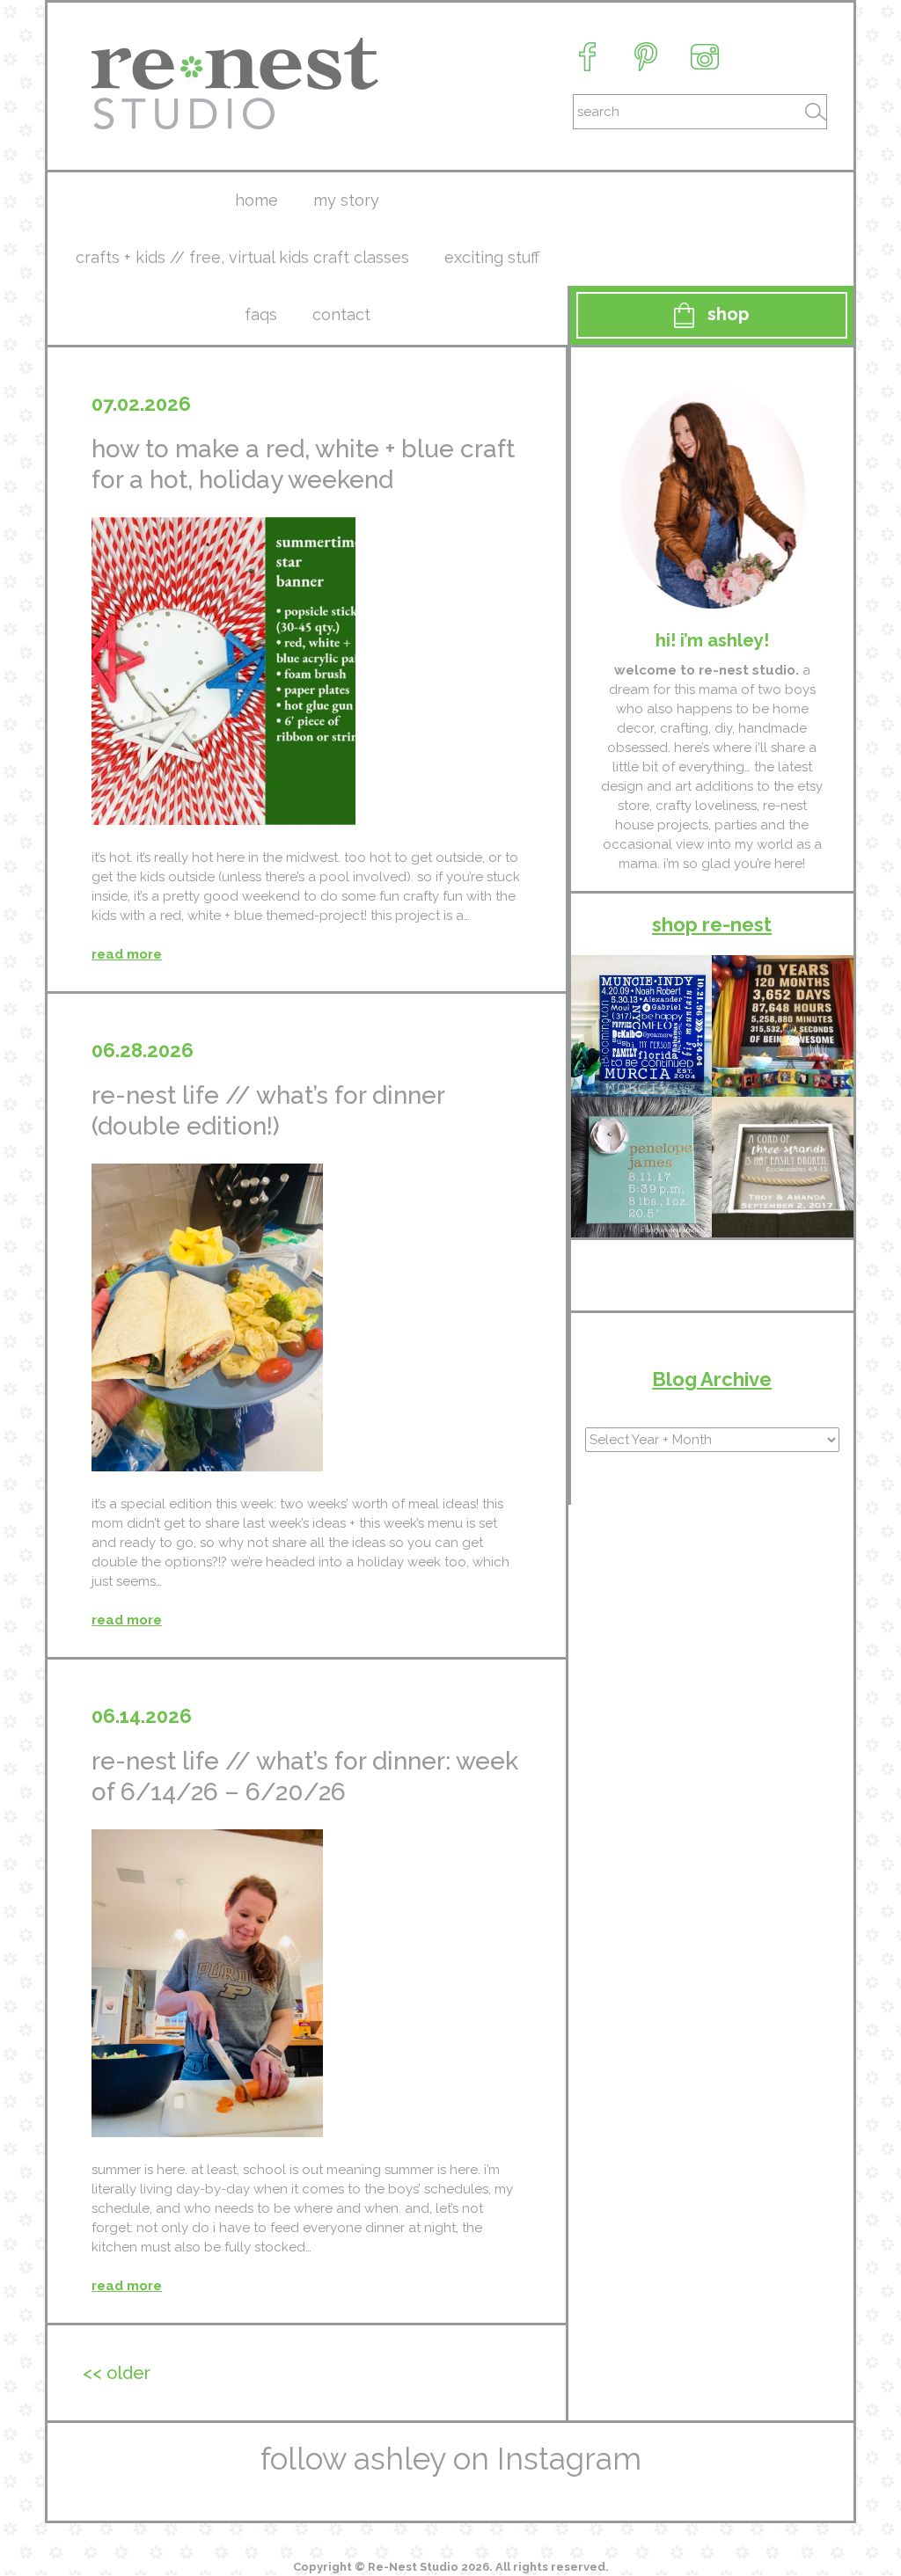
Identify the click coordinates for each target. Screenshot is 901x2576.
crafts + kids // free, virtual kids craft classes (242, 257)
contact (341, 314)
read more (127, 954)
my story (346, 200)
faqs (261, 314)
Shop (728, 314)
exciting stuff (492, 257)
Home (256, 200)
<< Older (117, 2373)
